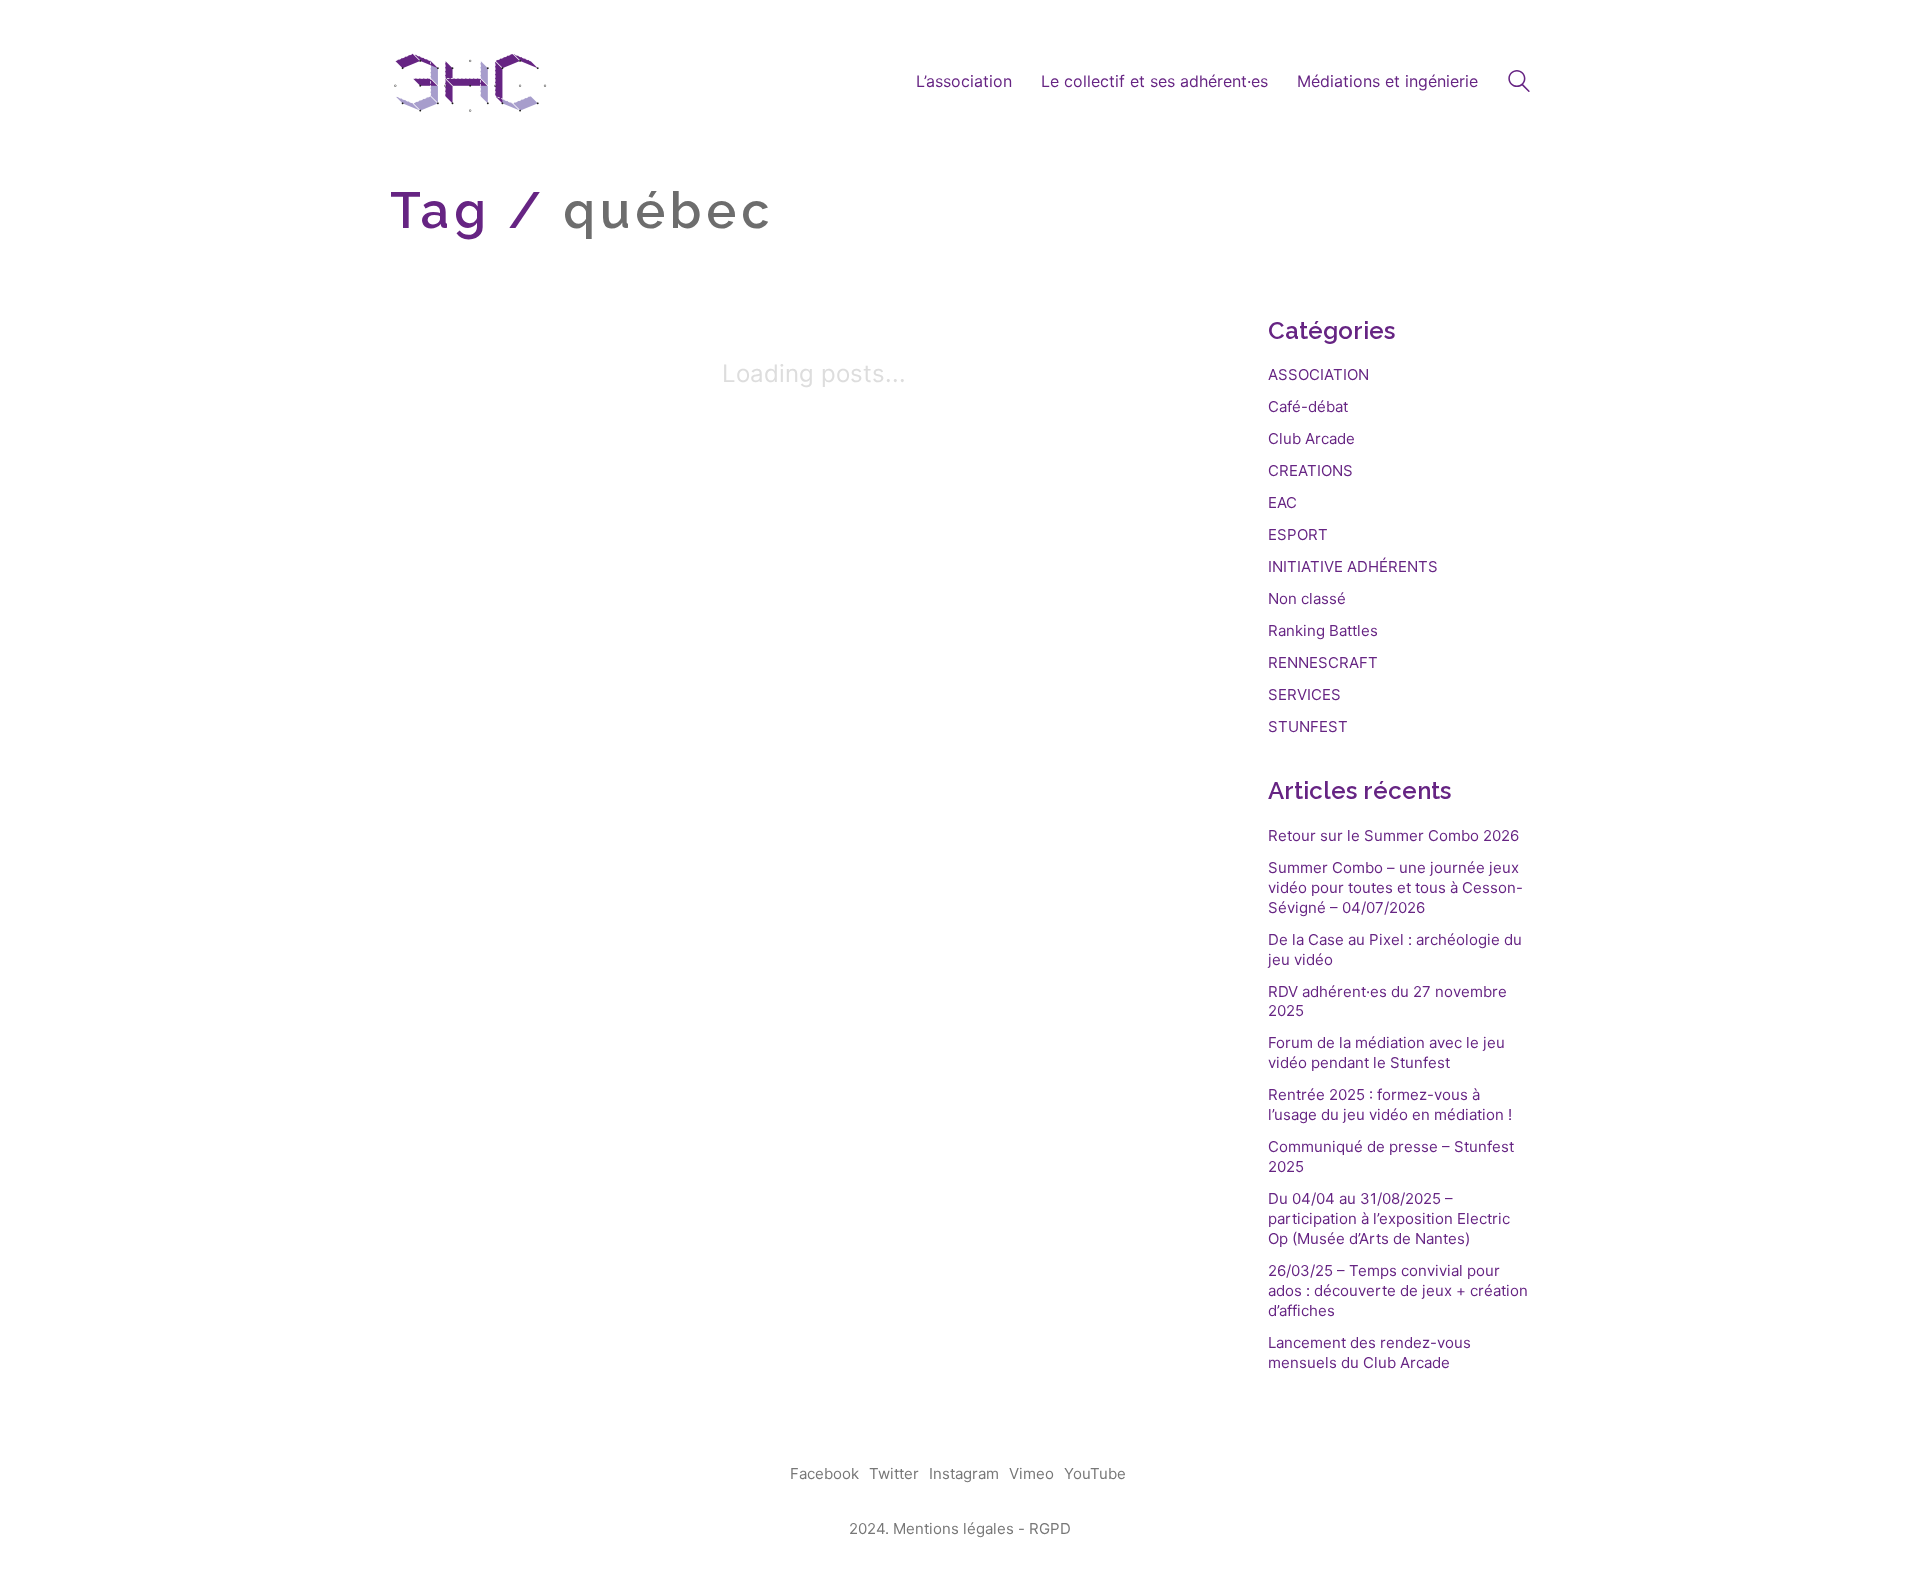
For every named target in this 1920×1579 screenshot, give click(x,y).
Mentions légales (953, 1528)
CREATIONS (1310, 470)
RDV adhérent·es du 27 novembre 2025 (1387, 1001)
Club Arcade (1311, 438)
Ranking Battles (1323, 630)
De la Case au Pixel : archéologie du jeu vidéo (1395, 949)
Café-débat (1308, 406)
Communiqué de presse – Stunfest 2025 (1391, 1156)
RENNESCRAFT (1323, 662)
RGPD (1050, 1528)
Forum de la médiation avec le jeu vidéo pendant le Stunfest (1386, 1052)
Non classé (1307, 598)
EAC (1282, 502)
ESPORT (1298, 534)
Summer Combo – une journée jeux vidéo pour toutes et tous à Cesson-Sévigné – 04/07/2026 (1395, 887)
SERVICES (1304, 694)
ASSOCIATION (1318, 374)
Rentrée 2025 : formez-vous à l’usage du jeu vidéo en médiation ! (1390, 1104)
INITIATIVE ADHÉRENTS (1353, 566)
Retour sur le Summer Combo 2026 (1393, 835)
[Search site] (1519, 83)
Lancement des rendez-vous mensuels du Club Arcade (1369, 1352)
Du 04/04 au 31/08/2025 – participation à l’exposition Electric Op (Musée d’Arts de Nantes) (1389, 1218)
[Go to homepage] (470, 81)
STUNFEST (1308, 726)
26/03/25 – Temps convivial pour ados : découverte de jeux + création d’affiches (1398, 1290)
